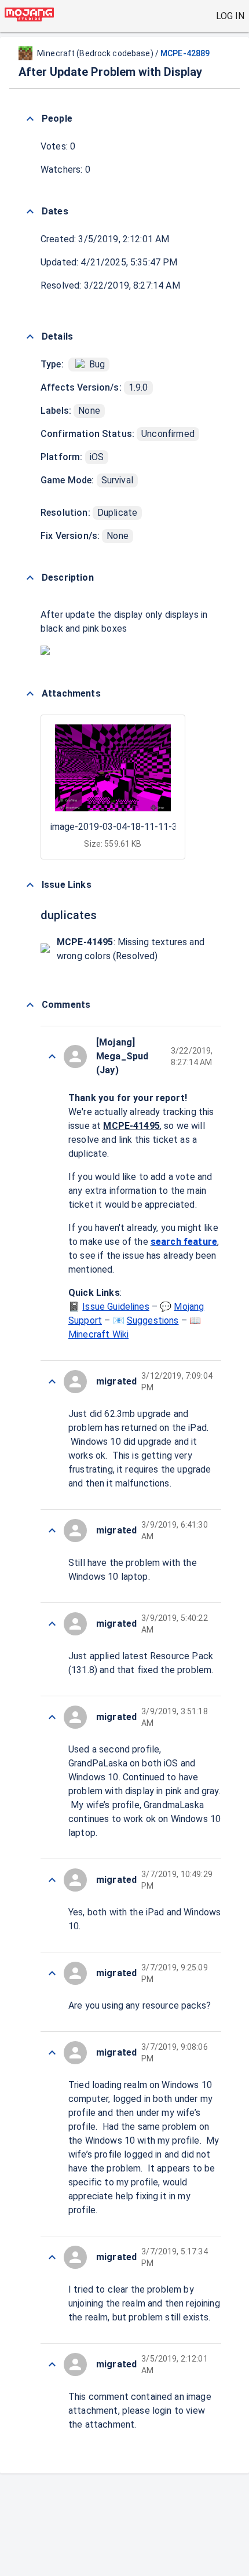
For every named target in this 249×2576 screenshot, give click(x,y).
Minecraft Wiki (98, 1334)
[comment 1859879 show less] (52, 1880)
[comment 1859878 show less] (52, 1973)
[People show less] (30, 119)
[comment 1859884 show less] (52, 1056)
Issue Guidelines (116, 1307)
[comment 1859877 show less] (52, 2053)
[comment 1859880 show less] (52, 1717)
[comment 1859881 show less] (52, 1624)
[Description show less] (30, 578)
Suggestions (153, 1320)
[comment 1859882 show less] (52, 1531)
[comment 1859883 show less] (52, 1382)
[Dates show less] (30, 212)
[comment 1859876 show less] (52, 2257)
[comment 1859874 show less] (52, 2364)
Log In (230, 16)
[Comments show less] (30, 1005)
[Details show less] (30, 337)
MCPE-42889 (185, 53)
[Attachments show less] (30, 694)
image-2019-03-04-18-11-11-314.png (127, 827)
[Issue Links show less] (30, 885)
